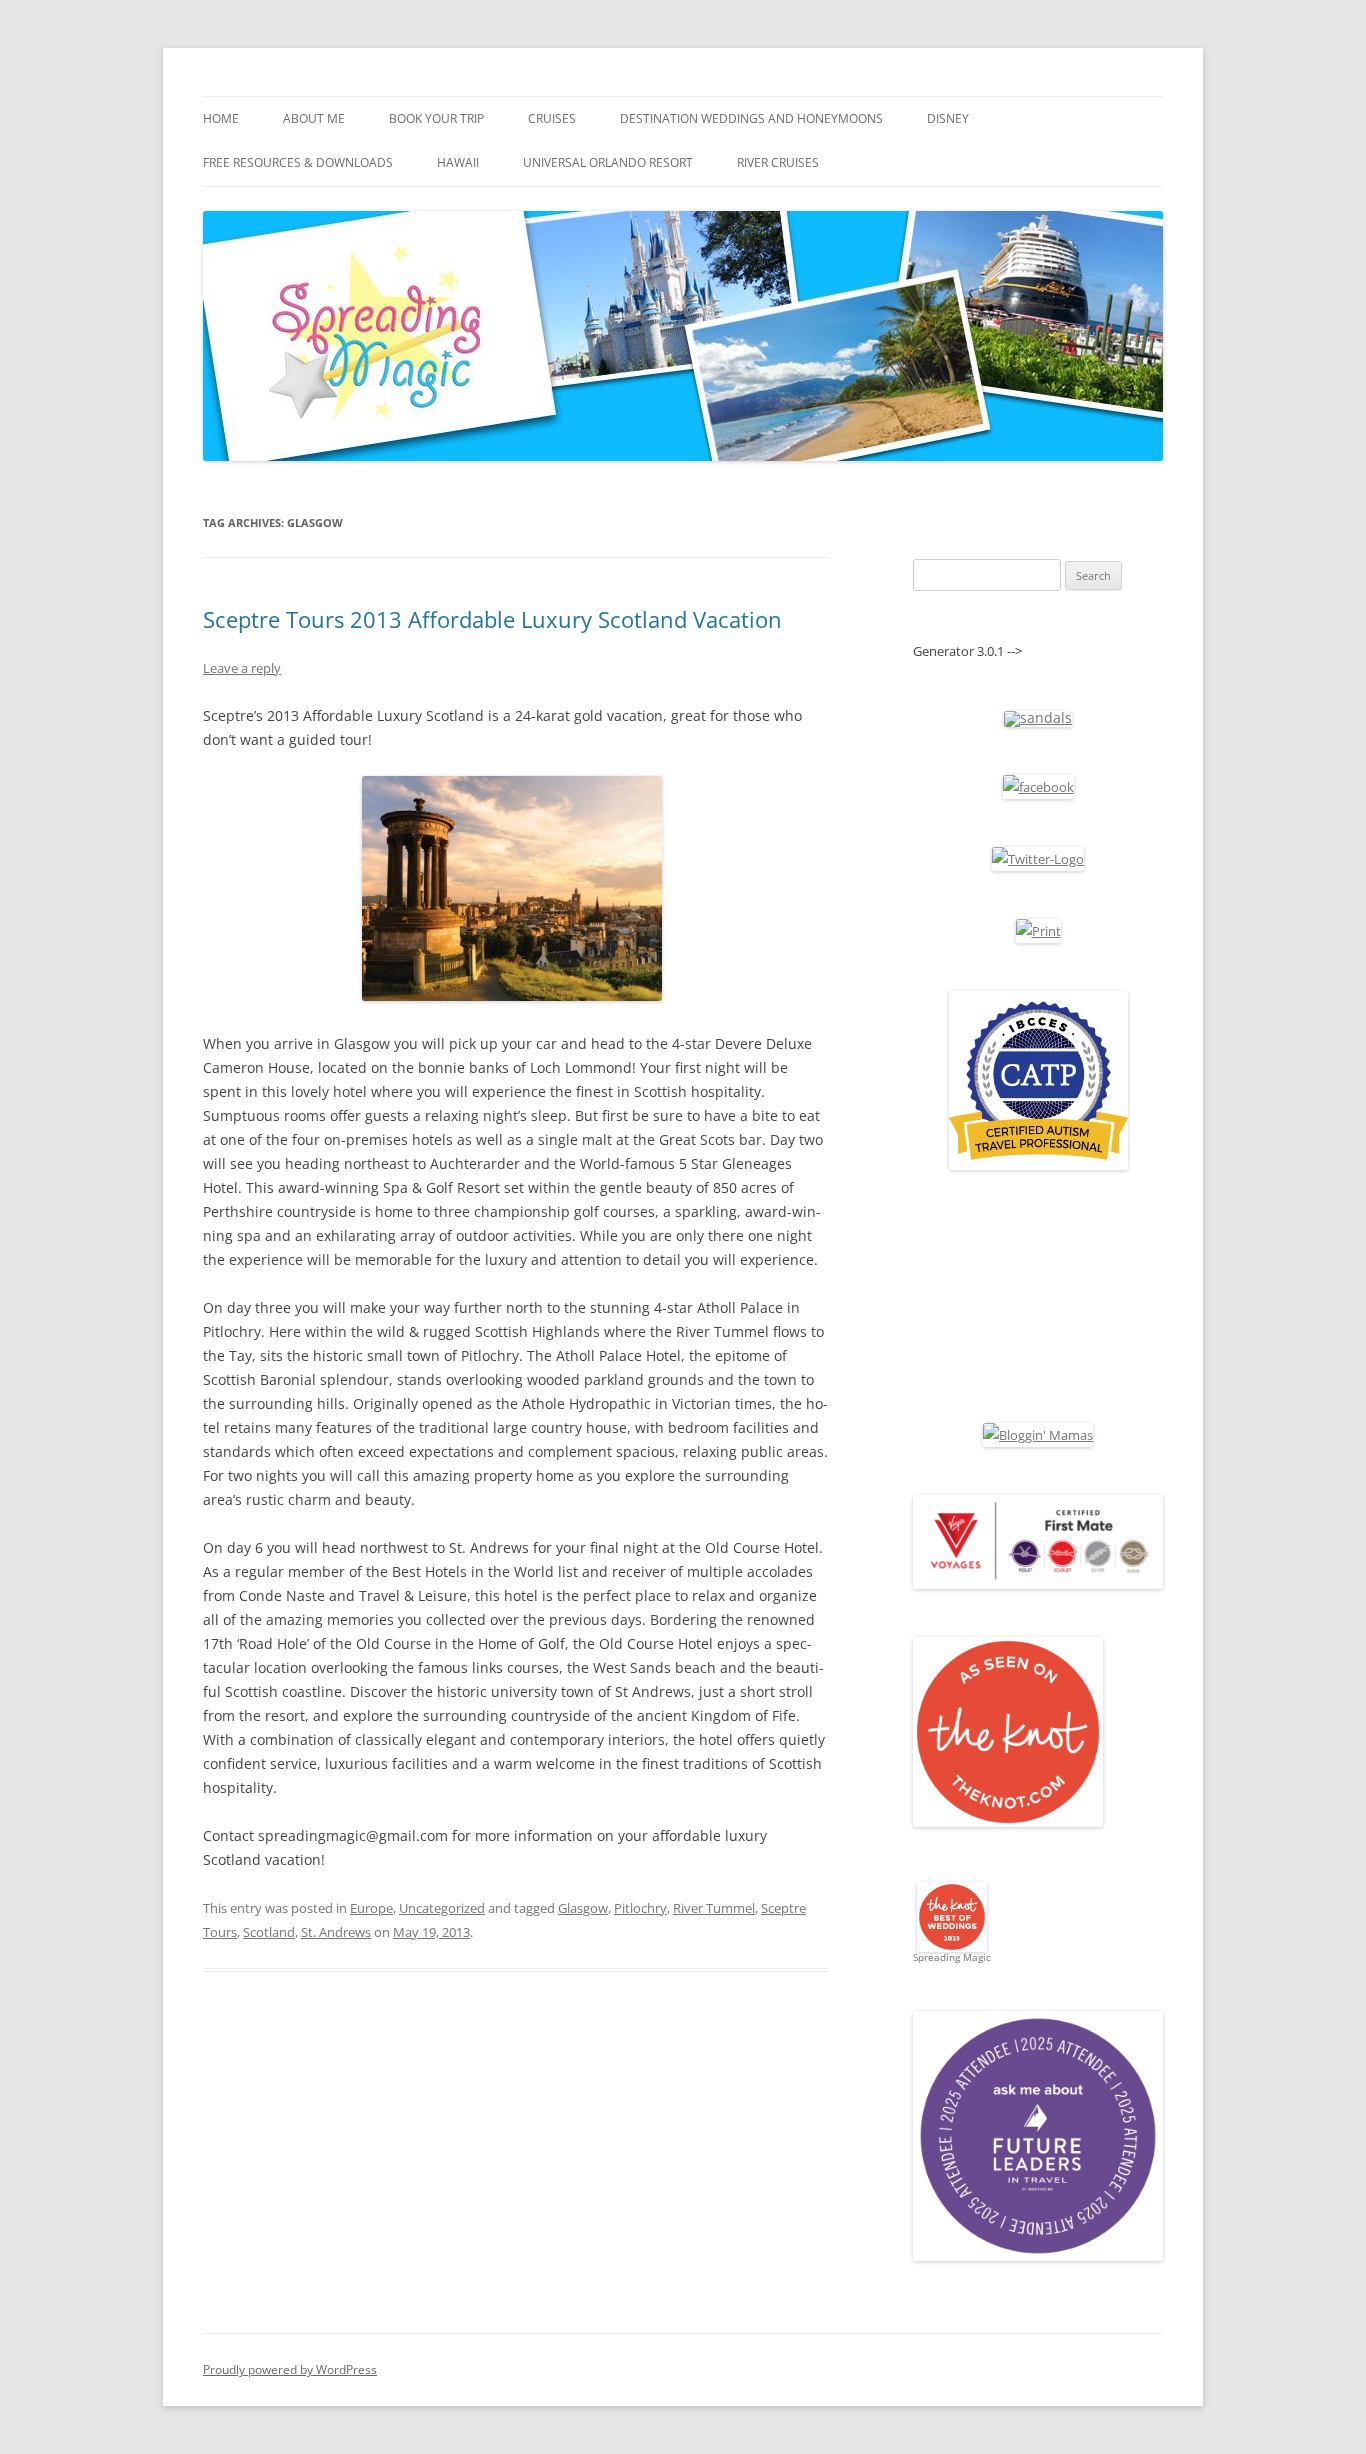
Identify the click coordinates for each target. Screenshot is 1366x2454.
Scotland (269, 1932)
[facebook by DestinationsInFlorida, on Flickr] (1038, 787)
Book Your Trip (436, 118)
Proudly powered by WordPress (290, 2369)
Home (221, 118)
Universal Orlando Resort (608, 162)
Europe (371, 1908)
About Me (314, 118)
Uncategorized (442, 1908)
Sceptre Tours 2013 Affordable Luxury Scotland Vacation (492, 619)
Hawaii (458, 162)
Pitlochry (640, 1908)
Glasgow (583, 1908)
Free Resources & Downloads (298, 162)
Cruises (552, 118)
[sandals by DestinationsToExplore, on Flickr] (1038, 717)
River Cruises (778, 162)
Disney (948, 118)
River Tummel (714, 1908)
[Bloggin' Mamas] (1038, 1435)
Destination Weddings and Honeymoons (751, 118)
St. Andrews (336, 1932)
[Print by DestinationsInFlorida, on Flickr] (1038, 931)
